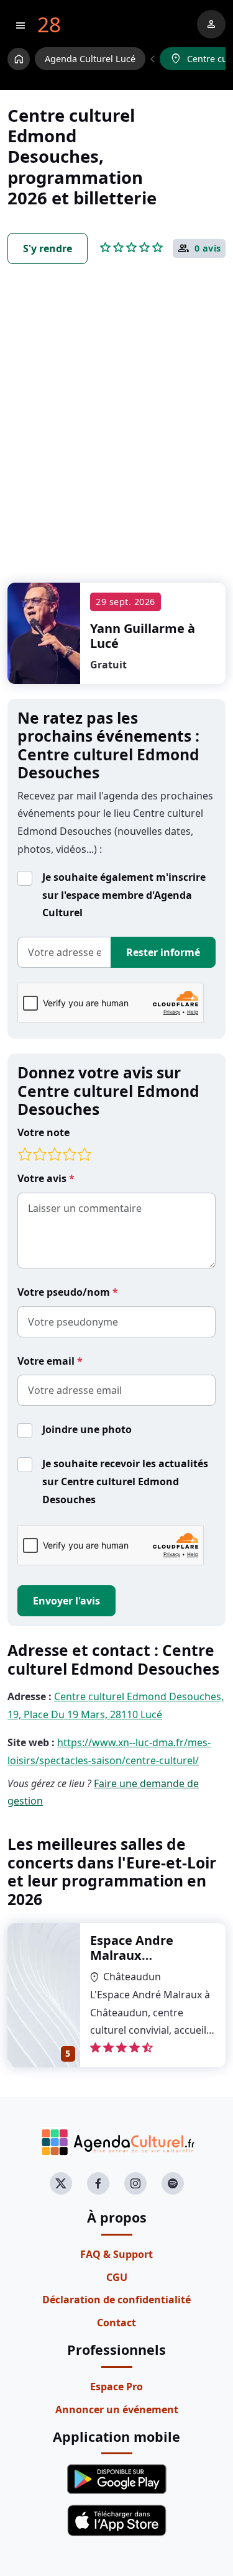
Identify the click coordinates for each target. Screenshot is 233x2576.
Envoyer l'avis (66, 1601)
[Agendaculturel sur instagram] (135, 2183)
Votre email (47, 1361)
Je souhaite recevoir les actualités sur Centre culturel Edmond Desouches (125, 1481)
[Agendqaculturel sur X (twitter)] (61, 2183)
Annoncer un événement (117, 2410)
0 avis (208, 248)
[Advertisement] (116, 436)
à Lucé (143, 636)
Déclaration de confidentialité (116, 2300)
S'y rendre (48, 248)
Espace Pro (116, 2387)
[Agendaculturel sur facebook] (98, 2183)
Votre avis (43, 1178)
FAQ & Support (116, 2254)
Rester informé (163, 952)
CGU (117, 2277)
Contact (116, 2323)
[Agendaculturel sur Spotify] (173, 2183)
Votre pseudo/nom (65, 1292)
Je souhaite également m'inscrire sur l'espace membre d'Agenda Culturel (124, 895)
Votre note (43, 1132)
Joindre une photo (87, 1429)
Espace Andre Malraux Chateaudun (132, 1955)
